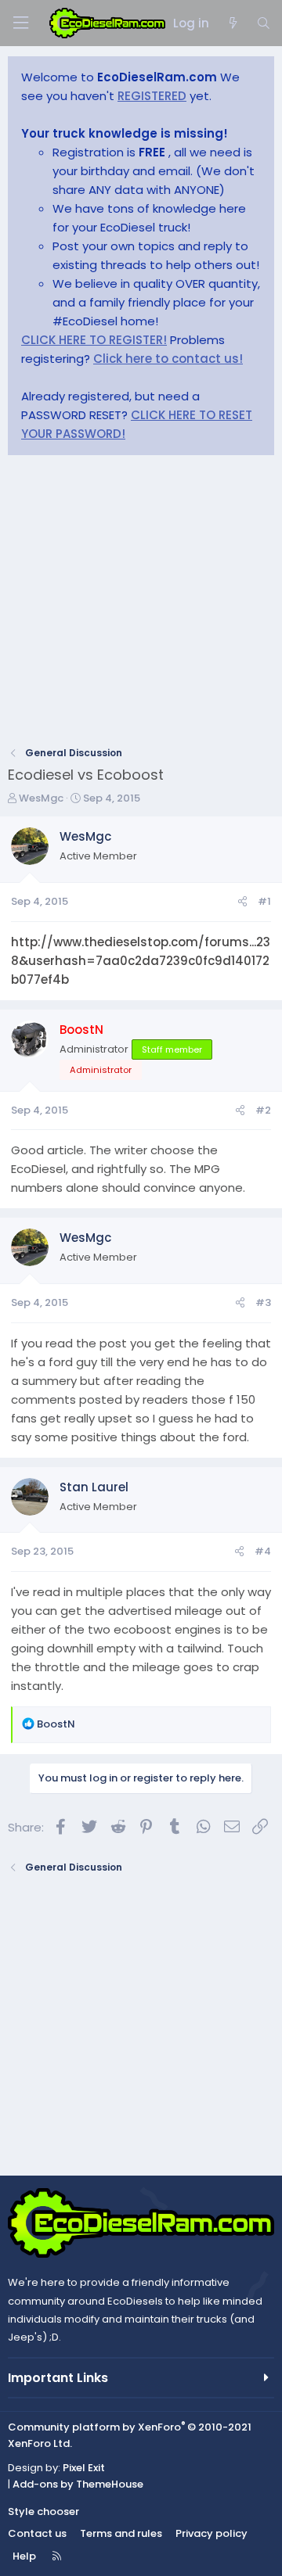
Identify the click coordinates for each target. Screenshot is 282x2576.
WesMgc (41, 798)
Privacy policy (211, 2533)
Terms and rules (121, 2533)
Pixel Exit (84, 2468)
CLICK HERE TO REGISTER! (94, 340)
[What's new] (232, 23)
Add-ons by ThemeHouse (78, 2484)
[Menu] (20, 23)
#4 (263, 1551)
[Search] (264, 23)
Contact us (37, 2533)
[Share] (242, 902)
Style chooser (43, 2511)
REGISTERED (152, 96)
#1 (264, 901)
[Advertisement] (141, 605)
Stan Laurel (94, 1487)
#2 (263, 1110)
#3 (263, 1302)
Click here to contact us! (168, 359)
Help (24, 2556)
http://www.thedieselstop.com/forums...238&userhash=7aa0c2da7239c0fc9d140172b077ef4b (141, 961)
